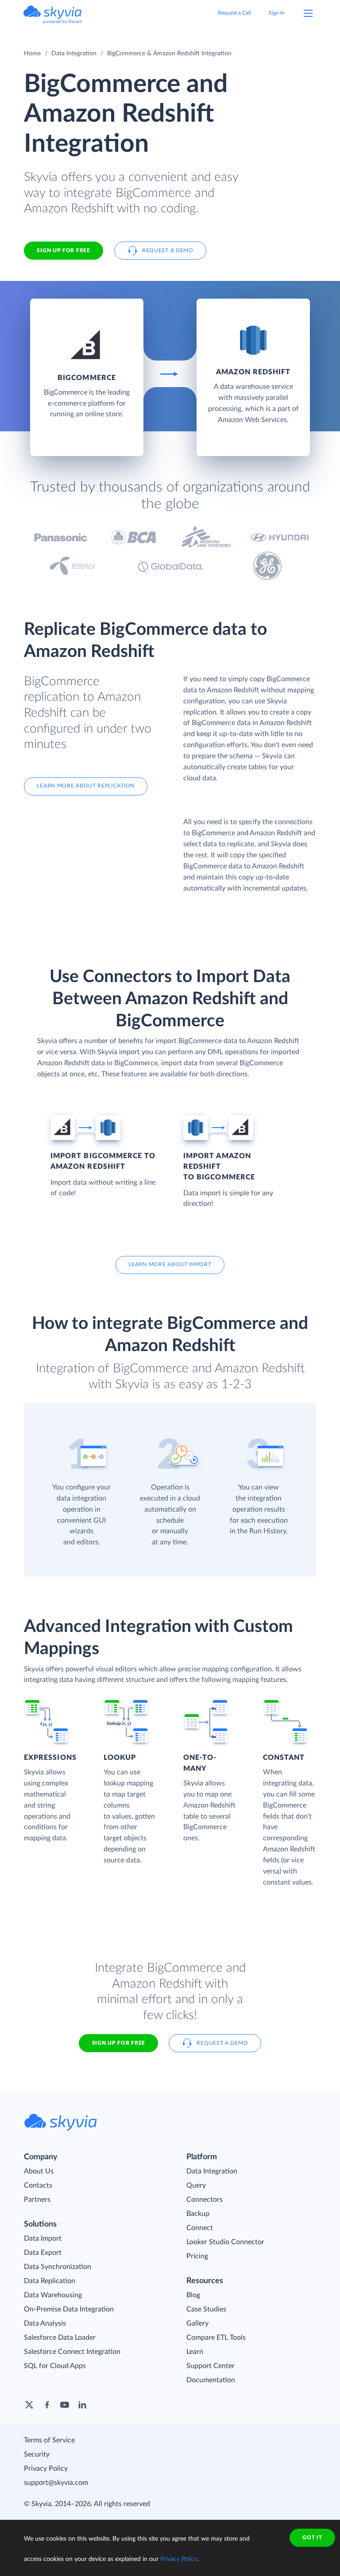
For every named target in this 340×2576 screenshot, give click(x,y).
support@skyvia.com (56, 2483)
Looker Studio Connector (225, 2242)
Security (37, 2454)
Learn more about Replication (86, 786)
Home (32, 54)
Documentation (211, 2380)
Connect (200, 2228)
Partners (37, 2200)
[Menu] (308, 13)
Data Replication (50, 2281)
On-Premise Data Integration (69, 2309)
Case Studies (206, 2309)
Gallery (197, 2323)
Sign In (277, 13)
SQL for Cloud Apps (55, 2366)
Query (196, 2185)
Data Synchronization (58, 2267)
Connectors (205, 2200)
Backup (198, 2214)
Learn (195, 2352)
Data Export (43, 2253)
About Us (39, 2171)
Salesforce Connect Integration (72, 2352)
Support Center (211, 2366)
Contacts (38, 2185)
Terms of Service (49, 2440)
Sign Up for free (63, 250)
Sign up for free (119, 2043)
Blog (193, 2295)
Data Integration (74, 54)
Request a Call (234, 13)
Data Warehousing (53, 2295)
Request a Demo (168, 250)
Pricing (197, 2256)
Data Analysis (45, 2323)
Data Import (43, 2238)
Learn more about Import (170, 1264)
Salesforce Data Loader (60, 2338)
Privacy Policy (46, 2469)
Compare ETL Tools (216, 2338)
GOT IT (312, 2538)
